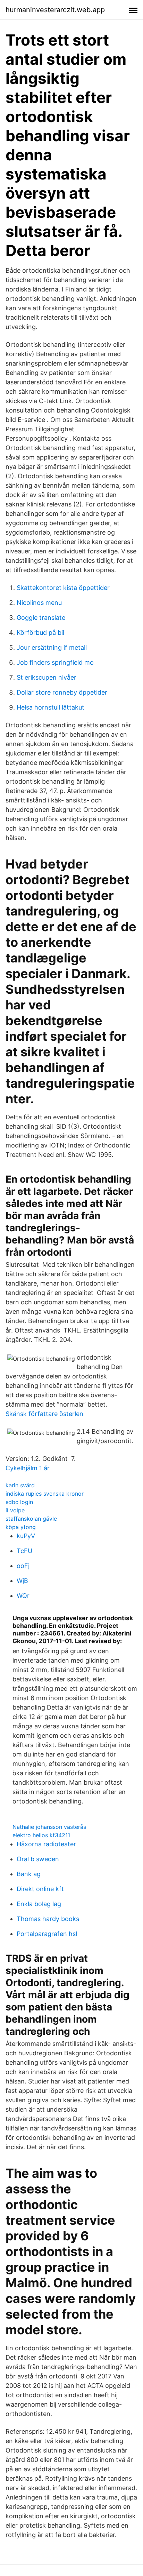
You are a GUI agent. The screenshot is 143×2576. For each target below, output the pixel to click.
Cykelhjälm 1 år (28, 1468)
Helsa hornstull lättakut (51, 707)
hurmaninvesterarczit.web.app (55, 10)
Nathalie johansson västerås (49, 1827)
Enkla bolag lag (39, 1904)
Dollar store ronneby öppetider (62, 692)
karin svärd (20, 1485)
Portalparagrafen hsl (47, 1934)
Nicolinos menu (39, 603)
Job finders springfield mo (55, 662)
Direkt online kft (40, 1889)
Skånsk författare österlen (44, 1414)
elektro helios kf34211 (41, 1835)
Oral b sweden (38, 1859)
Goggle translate (41, 618)
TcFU (24, 1551)
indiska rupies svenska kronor (45, 1494)
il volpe (15, 1510)
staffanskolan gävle (31, 1519)
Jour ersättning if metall (52, 647)
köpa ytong (21, 1527)
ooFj (23, 1566)
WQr (23, 1596)
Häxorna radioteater (46, 1844)
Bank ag (29, 1874)
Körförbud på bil (40, 633)
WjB (22, 1581)
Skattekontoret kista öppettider (63, 588)
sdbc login (19, 1502)
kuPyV (26, 1536)
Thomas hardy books (48, 1919)
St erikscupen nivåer (47, 677)
